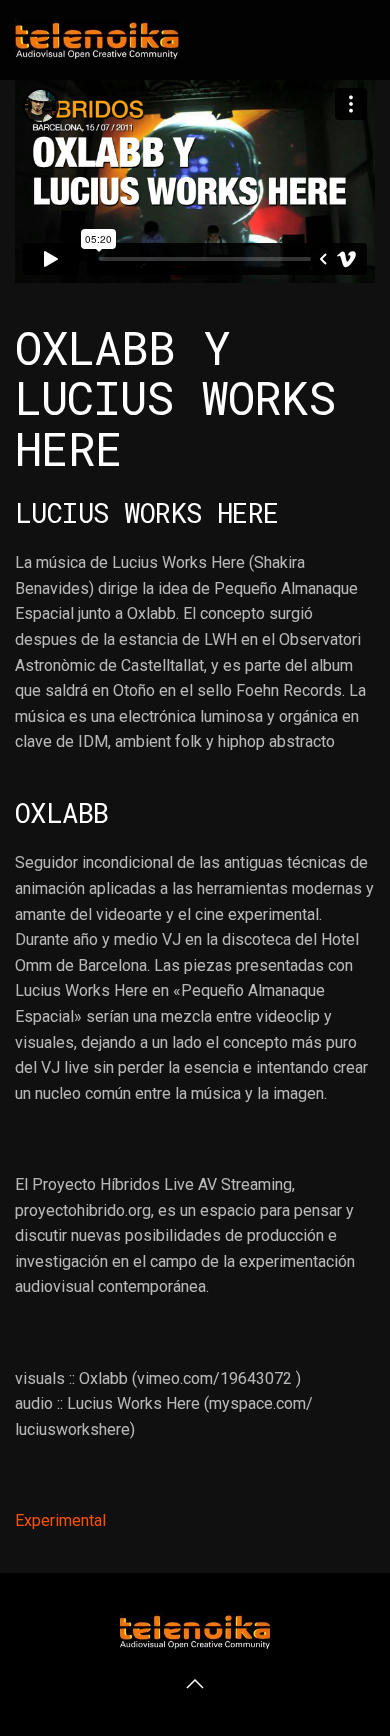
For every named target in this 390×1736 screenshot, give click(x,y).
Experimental (60, 1520)
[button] (195, 1684)
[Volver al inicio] (97, 40)
